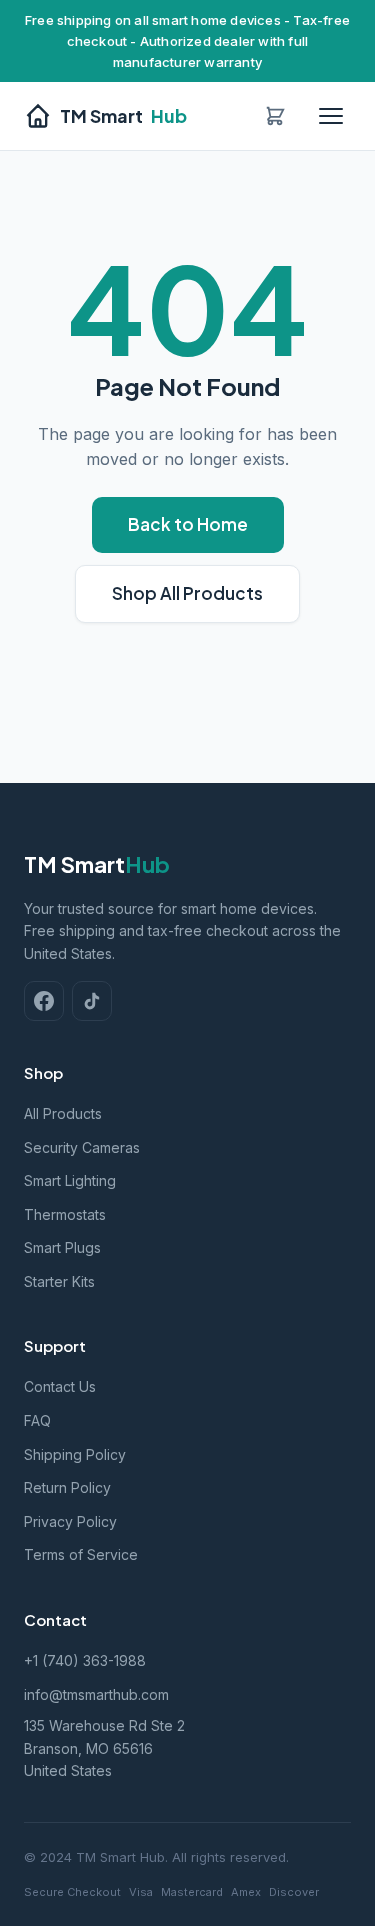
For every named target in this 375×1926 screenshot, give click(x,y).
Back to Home (188, 524)
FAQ (37, 1420)
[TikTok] (92, 1001)
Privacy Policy (70, 1521)
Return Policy (67, 1487)
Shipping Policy (75, 1454)
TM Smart (123, 115)
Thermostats (65, 1214)
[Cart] (275, 116)
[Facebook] (44, 1001)
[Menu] (331, 116)
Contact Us (60, 1386)
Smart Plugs (62, 1247)
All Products (63, 1113)
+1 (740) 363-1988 (85, 1660)
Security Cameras (82, 1147)
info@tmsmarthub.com (96, 1694)
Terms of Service (81, 1554)
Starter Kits (59, 1281)
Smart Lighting (70, 1180)
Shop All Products (187, 593)
